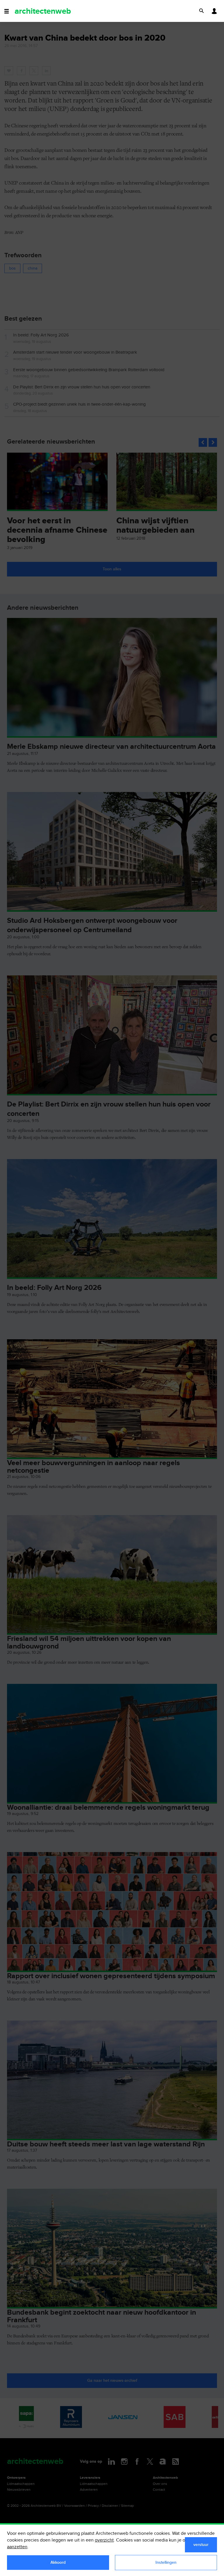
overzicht (104, 2540)
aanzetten (17, 2547)
